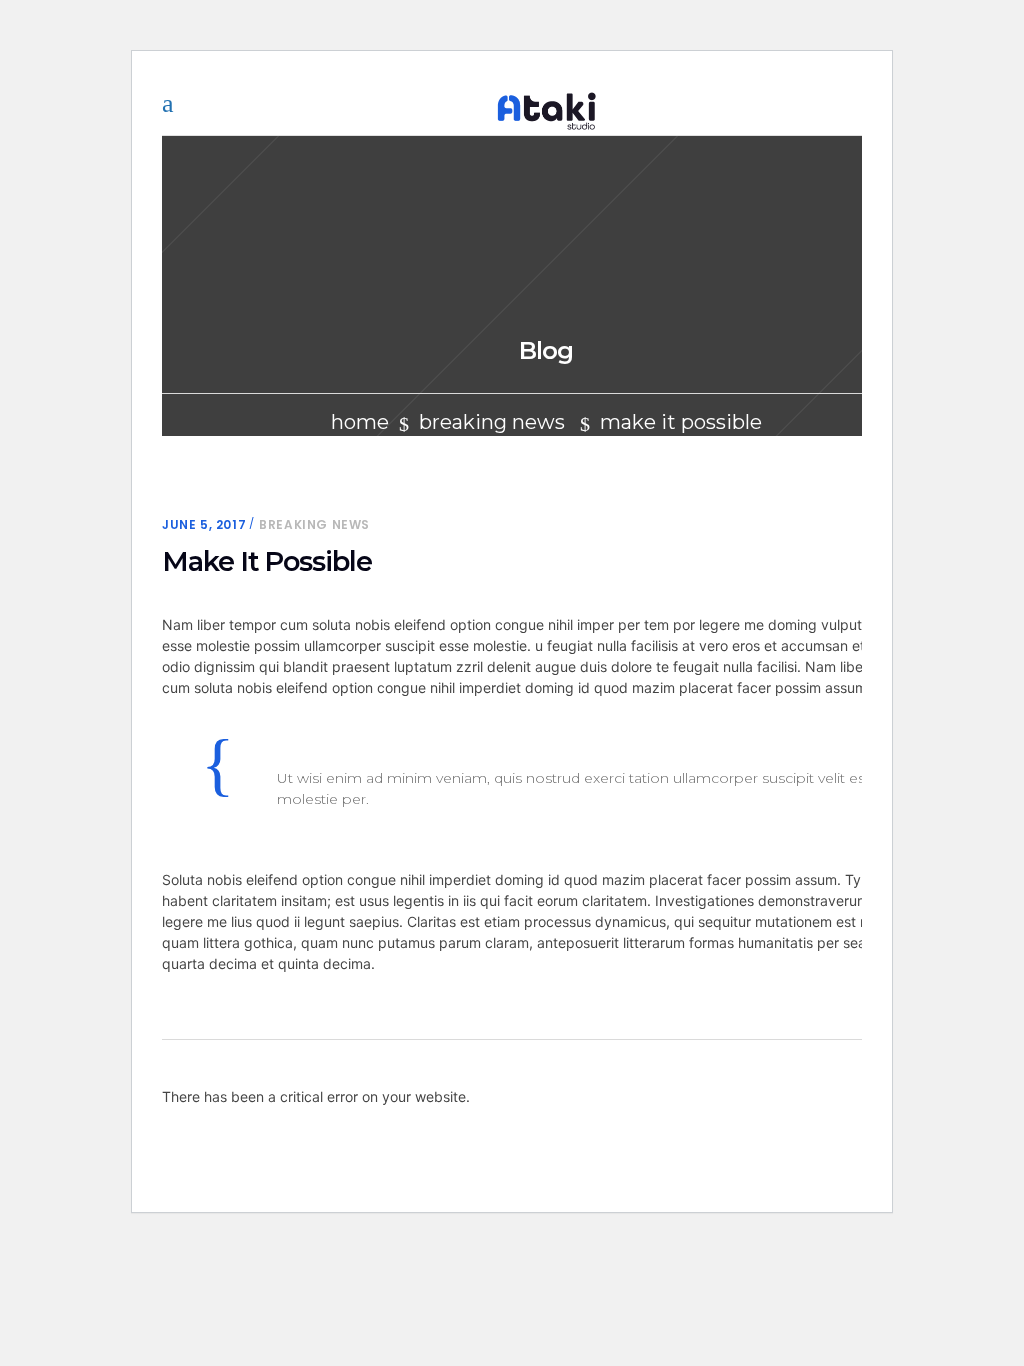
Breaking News (492, 422)
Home (360, 422)
